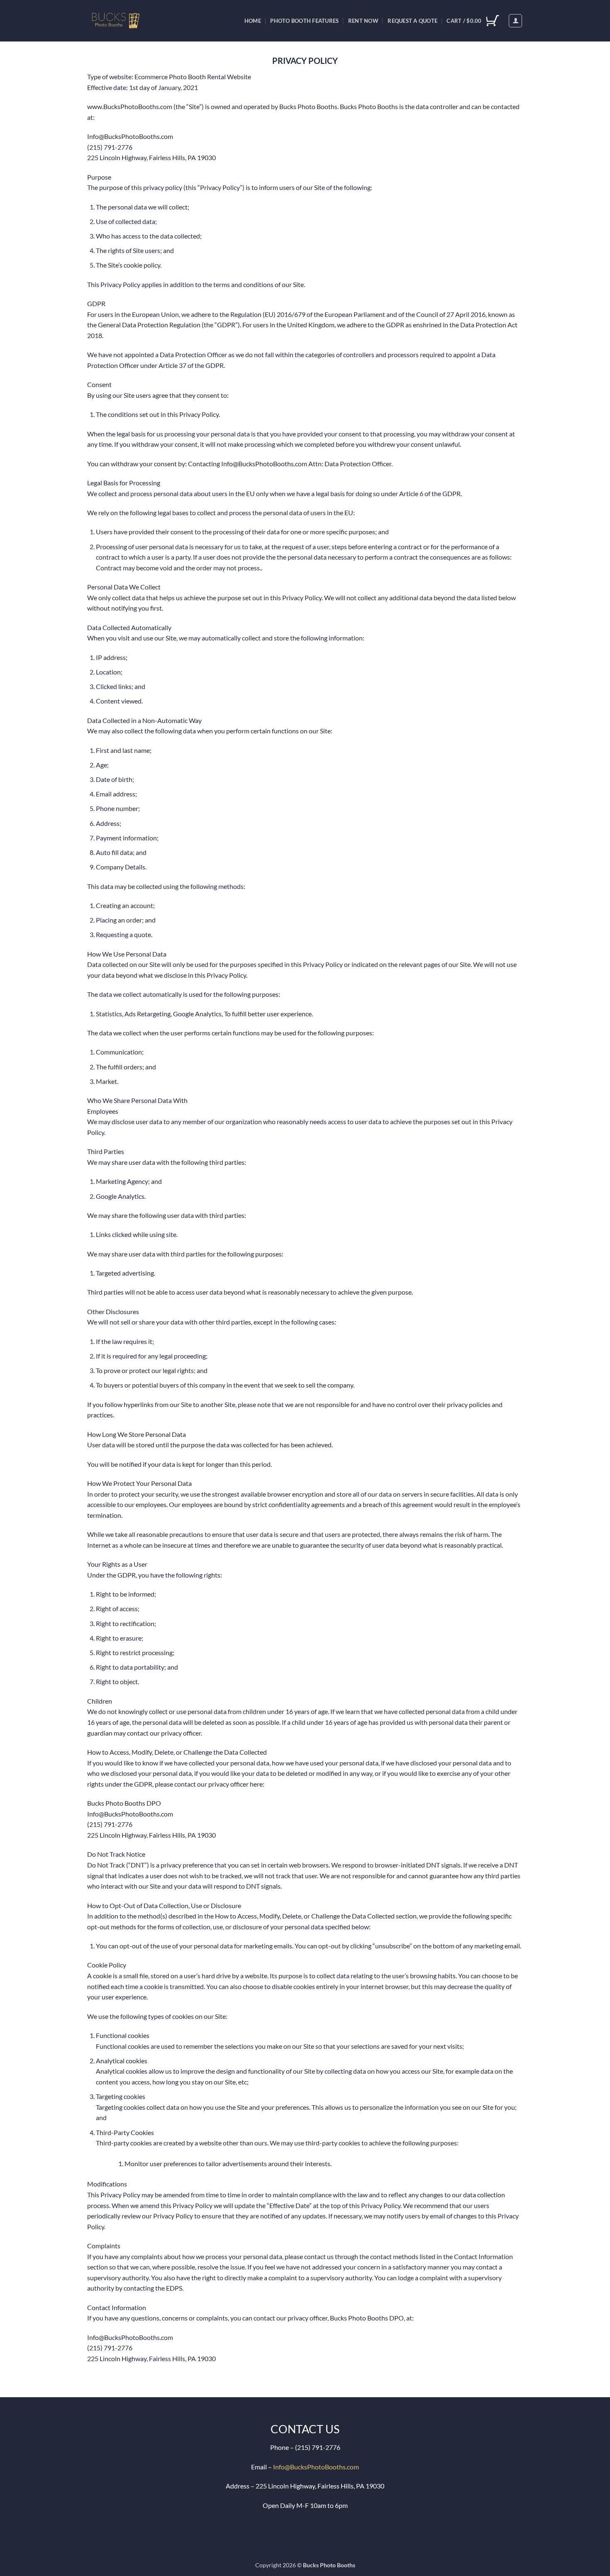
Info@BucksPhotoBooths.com (316, 2467)
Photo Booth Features (304, 21)
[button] (515, 21)
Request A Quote (412, 21)
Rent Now (363, 21)
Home (253, 21)
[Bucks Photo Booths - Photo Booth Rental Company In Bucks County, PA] (124, 21)
